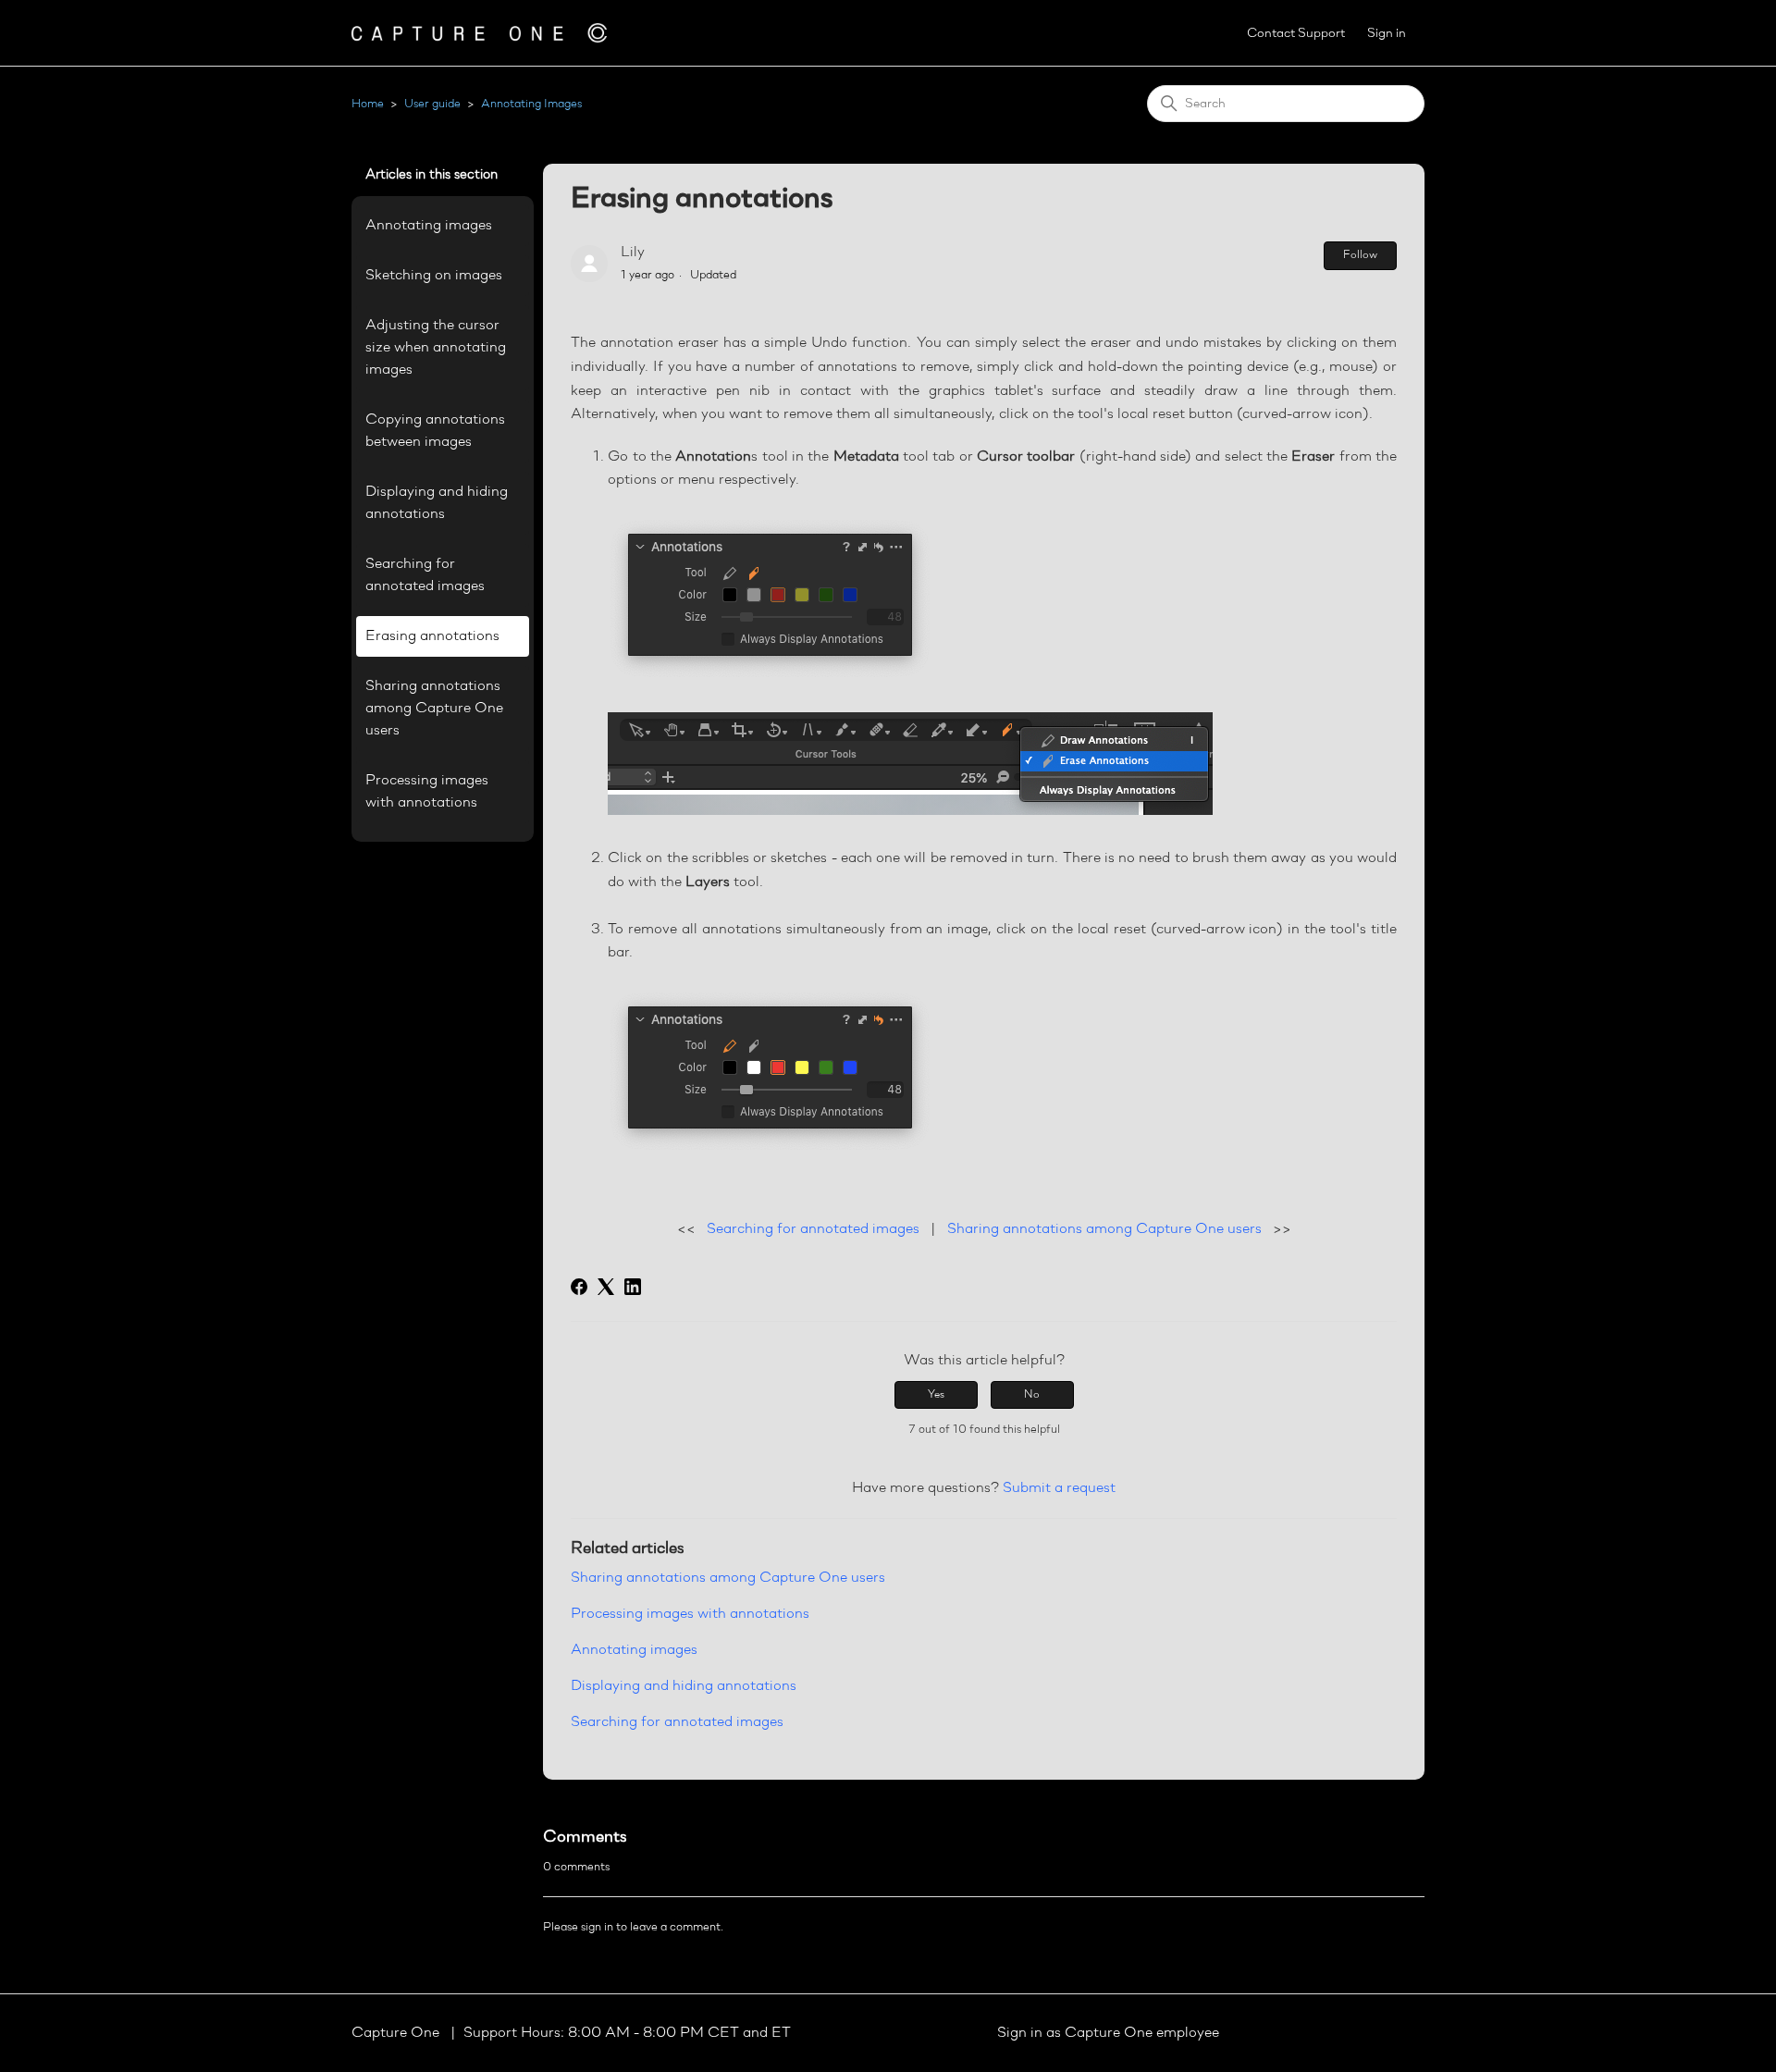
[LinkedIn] (633, 1287)
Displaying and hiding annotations (437, 503)
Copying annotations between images (435, 431)
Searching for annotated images (425, 575)
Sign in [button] (1387, 34)
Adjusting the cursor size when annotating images (436, 348)
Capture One (397, 2033)
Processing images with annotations (427, 792)
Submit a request (1059, 1488)
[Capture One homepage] (479, 33)
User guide (432, 104)
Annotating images (429, 226)
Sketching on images (434, 276)
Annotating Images (531, 104)
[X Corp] (606, 1287)
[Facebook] (579, 1287)
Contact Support (1296, 34)
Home (368, 104)
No (1032, 1395)
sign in (597, 1927)
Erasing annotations (432, 636)
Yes (936, 1395)
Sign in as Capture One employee (1108, 2033)
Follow (1360, 255)
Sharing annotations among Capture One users (434, 709)
